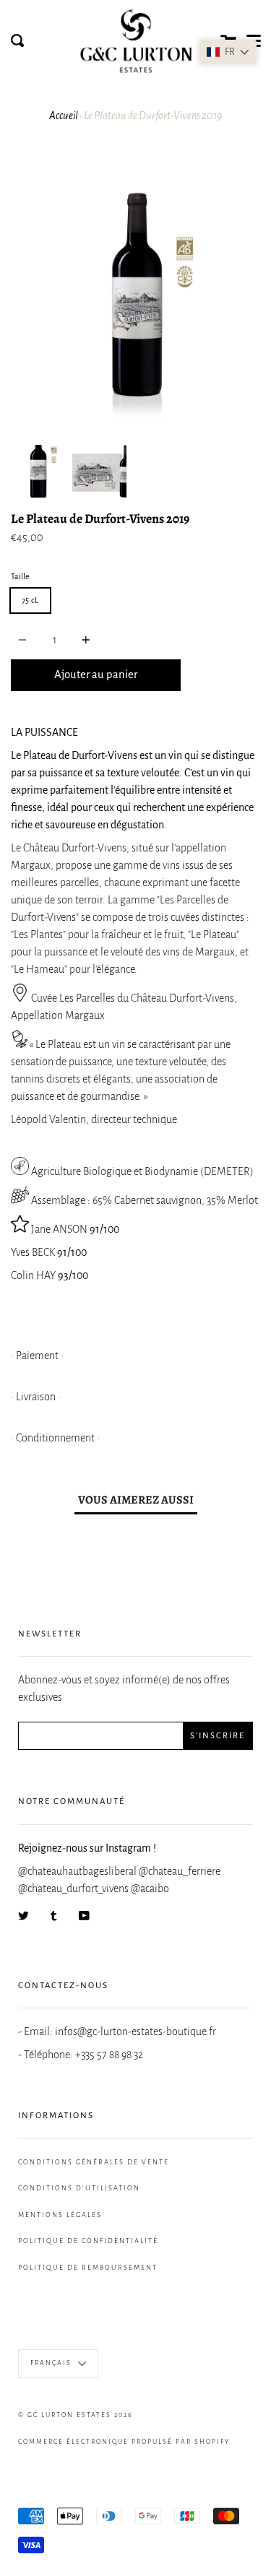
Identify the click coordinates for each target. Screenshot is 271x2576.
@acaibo (150, 1888)
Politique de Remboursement (88, 2268)
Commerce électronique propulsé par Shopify (124, 2442)
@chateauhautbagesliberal (78, 1871)
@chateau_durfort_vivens (74, 1888)
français (52, 2363)
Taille (20, 576)
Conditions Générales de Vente (94, 2162)
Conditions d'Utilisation (79, 2188)
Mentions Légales (60, 2215)
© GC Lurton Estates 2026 (76, 2415)
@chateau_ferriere (180, 1871)
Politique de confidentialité (88, 2241)
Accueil (64, 116)
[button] (228, 52)
